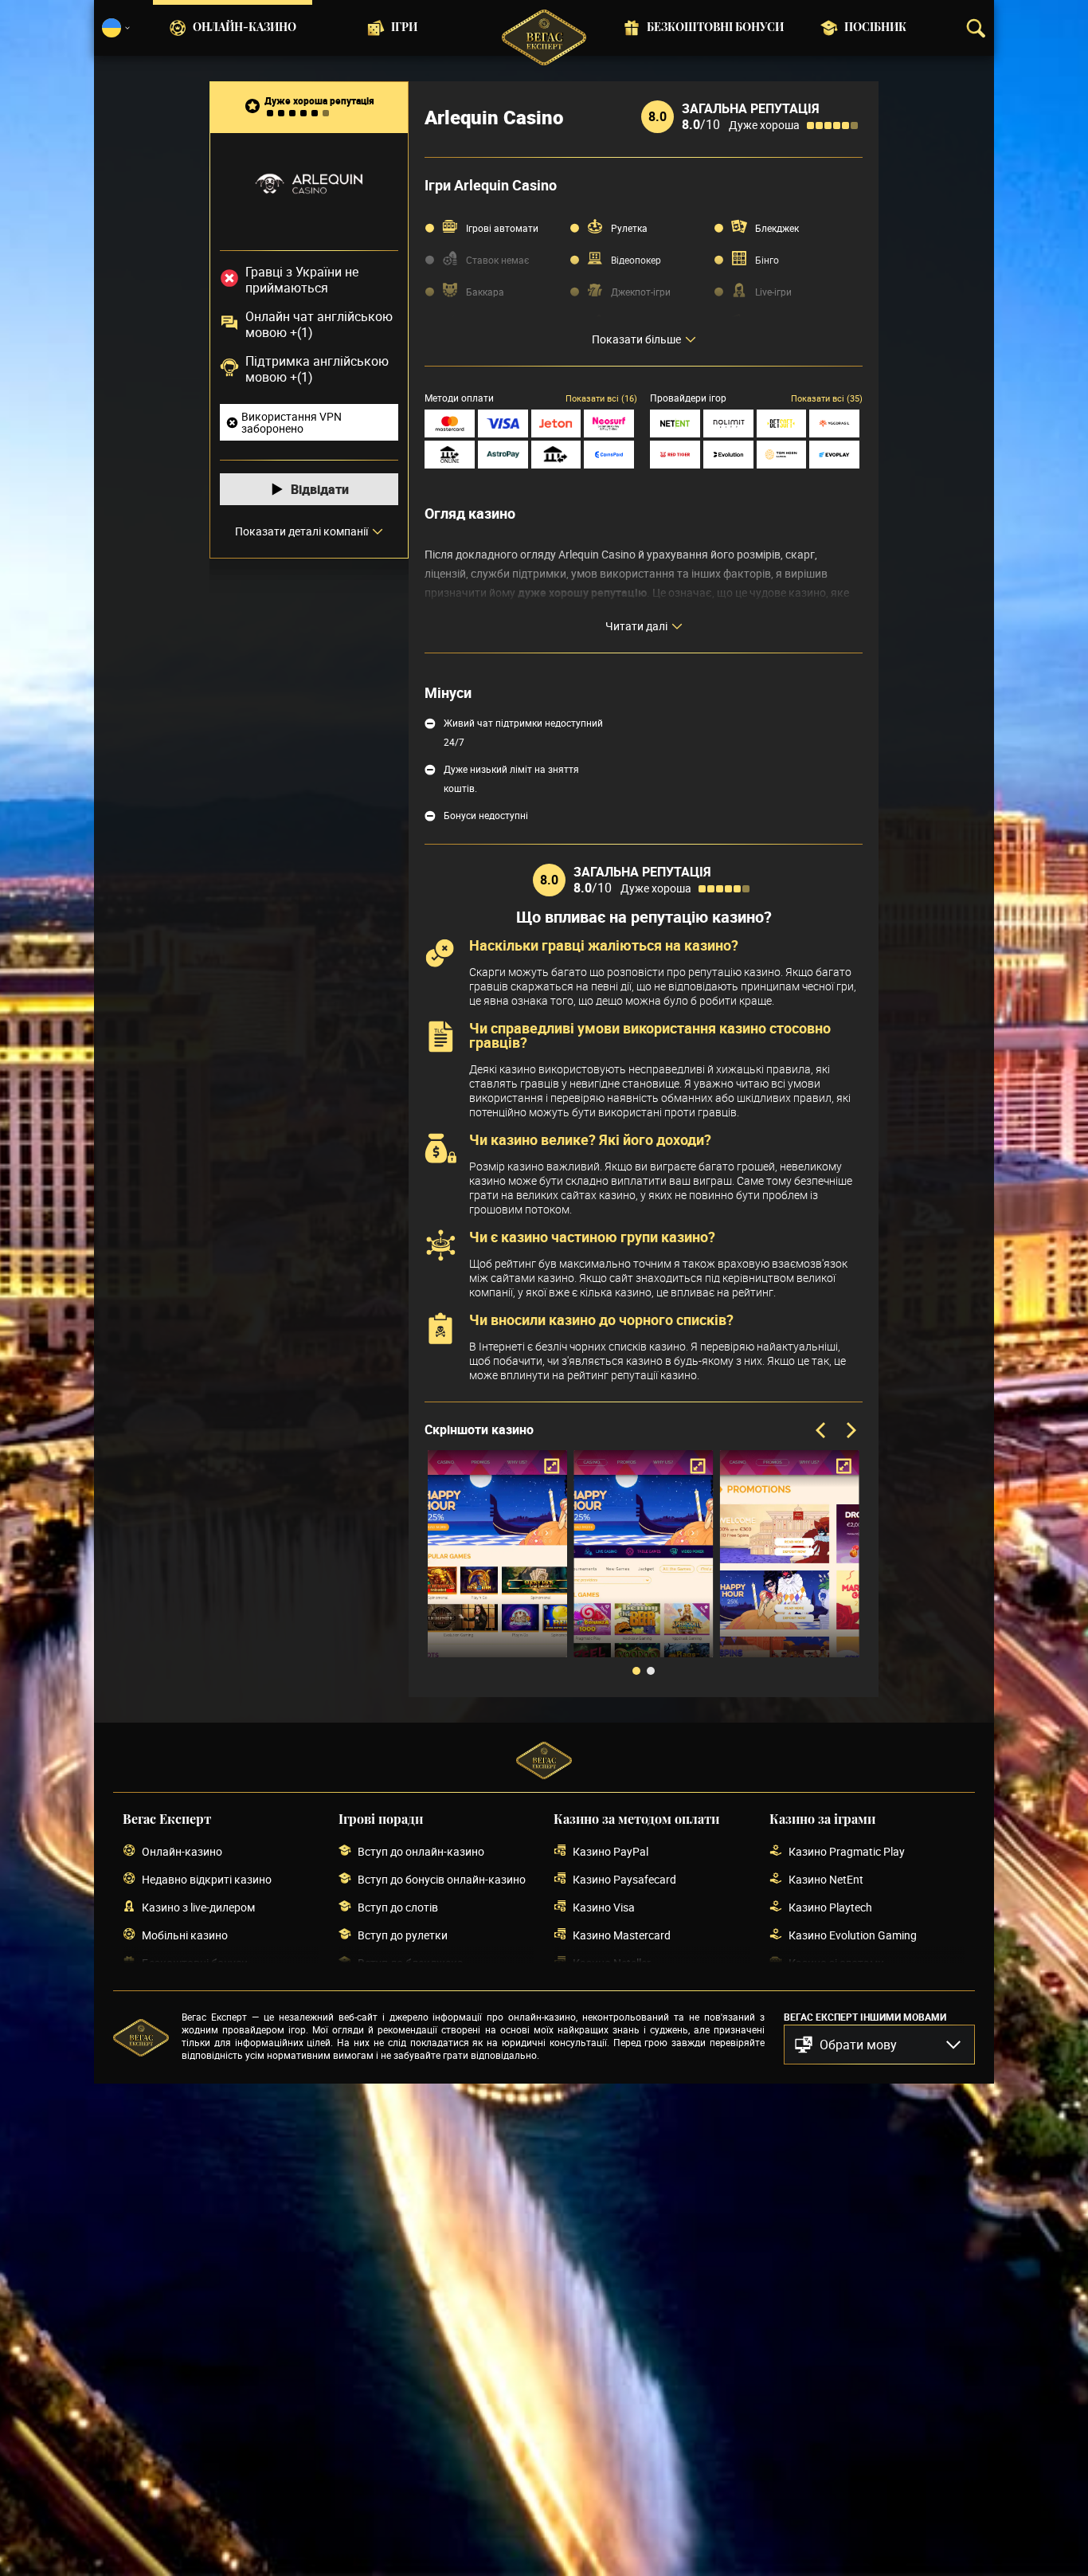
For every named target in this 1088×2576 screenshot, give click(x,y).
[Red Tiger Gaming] (675, 455)
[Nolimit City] (728, 423)
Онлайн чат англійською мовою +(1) (319, 324)
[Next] (850, 1431)
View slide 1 (636, 1671)
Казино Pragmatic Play (847, 1851)
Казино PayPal (611, 1851)
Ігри (404, 28)
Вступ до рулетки (403, 1935)
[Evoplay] (834, 455)
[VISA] (503, 423)
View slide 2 (651, 1671)
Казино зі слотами (836, 1963)
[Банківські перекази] (556, 455)
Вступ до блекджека (411, 1963)
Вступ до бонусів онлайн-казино (442, 1879)
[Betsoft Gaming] (782, 423)
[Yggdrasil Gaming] (834, 423)
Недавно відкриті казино (207, 1879)
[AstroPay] (503, 455)
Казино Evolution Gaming (853, 1935)
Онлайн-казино (245, 28)
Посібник (875, 28)
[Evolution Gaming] (728, 455)
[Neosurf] (609, 423)
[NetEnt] (675, 423)
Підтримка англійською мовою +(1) (317, 369)
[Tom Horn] (782, 455)
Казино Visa (604, 1907)
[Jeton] (556, 423)
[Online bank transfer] (450, 455)
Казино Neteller (612, 1963)
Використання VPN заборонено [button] (292, 422)
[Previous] (822, 1431)
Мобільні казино (185, 1935)
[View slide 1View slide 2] (644, 1566)
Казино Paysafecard (624, 1879)
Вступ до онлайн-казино (421, 1851)
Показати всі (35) (827, 398)
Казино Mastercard (622, 1935)
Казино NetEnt (826, 1879)
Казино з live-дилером (198, 1907)
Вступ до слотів (398, 1907)
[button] (879, 2045)
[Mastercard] (450, 423)
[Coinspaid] (609, 455)
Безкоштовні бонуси (715, 28)
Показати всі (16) (601, 398)
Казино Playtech (830, 1907)
